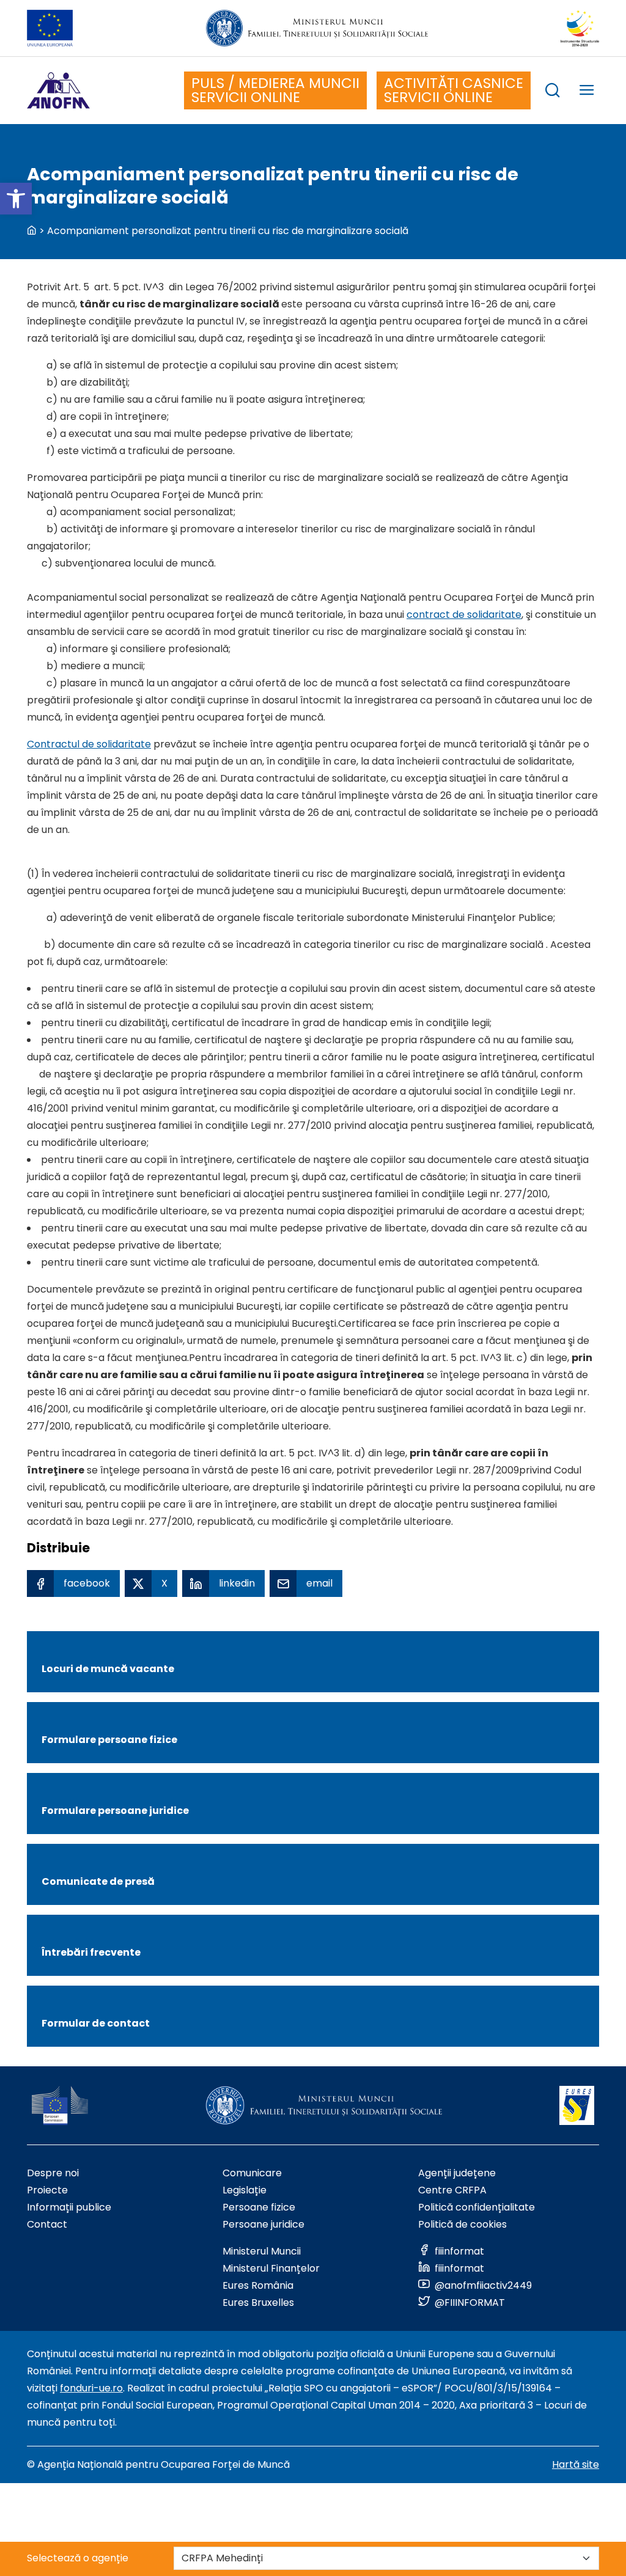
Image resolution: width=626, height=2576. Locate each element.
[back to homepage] (32, 231)
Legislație (245, 2190)
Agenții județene (457, 2173)
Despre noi (53, 2173)
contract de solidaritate (464, 615)
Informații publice (69, 2207)
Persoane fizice (259, 2207)
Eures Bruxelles (258, 2303)
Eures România (258, 2285)
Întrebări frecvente (91, 1952)
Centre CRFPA (452, 2190)
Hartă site (576, 2464)
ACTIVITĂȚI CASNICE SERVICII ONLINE (454, 90)
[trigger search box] (553, 92)
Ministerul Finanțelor (271, 2268)
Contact (47, 2224)
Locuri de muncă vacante (108, 1669)
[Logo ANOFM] (58, 90)
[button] (16, 199)
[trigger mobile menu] (587, 92)
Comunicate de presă (98, 1881)
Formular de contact (96, 2023)
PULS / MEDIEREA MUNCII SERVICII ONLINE (275, 90)
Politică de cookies (462, 2224)
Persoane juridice (263, 2224)
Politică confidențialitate (477, 2207)
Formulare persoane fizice (109, 1740)
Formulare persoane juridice (115, 1811)
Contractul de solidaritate (89, 744)
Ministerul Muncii (262, 2251)
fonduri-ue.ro (91, 2388)
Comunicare (252, 2173)
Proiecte (47, 2190)
